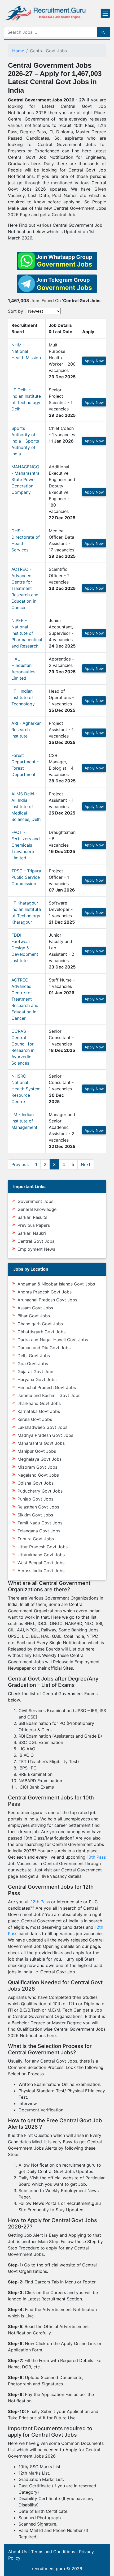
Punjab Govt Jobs (35, 1499)
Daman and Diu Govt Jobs (44, 1348)
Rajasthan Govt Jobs (38, 1507)
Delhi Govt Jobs (34, 1356)
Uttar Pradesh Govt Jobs (43, 1547)
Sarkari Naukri (32, 1233)
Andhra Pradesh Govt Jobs (45, 1292)
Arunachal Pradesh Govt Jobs (47, 1300)
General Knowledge (37, 1209)
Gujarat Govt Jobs (36, 1371)
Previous (20, 1164)
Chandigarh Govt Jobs (40, 1324)
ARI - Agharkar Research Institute (26, 730)
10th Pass (96, 1857)
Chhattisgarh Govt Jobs (41, 1332)
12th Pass (40, 1902)
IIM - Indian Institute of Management (24, 1121)
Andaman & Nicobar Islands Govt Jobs (56, 1284)
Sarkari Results (32, 1217)
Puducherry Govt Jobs (40, 1491)
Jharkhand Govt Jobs (39, 1403)
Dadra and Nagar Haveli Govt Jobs (53, 1340)
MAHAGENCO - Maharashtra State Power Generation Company (25, 479)
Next (86, 1164)
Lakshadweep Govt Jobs (42, 1427)
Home (18, 51)
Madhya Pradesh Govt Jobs (45, 1435)
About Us (18, 2552)
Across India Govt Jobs (41, 1571)
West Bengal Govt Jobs (41, 1563)
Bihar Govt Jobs (34, 1316)
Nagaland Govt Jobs (38, 1475)
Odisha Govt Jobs (36, 1483)
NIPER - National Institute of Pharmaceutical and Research (27, 633)
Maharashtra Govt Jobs (41, 1443)
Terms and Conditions (53, 2552)
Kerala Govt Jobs (35, 1419)
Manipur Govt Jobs (37, 1451)
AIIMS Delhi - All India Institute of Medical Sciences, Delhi (27, 807)
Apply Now (94, 361)
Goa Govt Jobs (33, 1364)
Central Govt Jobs (36, 1241)
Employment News (36, 1249)
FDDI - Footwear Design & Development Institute (25, 948)
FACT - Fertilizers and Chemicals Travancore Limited (26, 845)
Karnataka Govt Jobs (39, 1411)
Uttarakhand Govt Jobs (41, 1555)
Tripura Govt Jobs (36, 1539)
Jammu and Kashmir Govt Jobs (49, 1395)
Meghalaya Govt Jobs (40, 1459)
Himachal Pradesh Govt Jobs (47, 1387)
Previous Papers (34, 1225)
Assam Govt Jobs (35, 1308)
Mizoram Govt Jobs (37, 1467)
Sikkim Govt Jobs (35, 1515)
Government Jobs (35, 1201)
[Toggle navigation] (105, 13)
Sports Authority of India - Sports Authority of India (25, 441)
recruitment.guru (48, 2569)
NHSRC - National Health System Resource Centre (26, 1089)
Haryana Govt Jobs (37, 1379)
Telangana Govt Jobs (39, 1531)
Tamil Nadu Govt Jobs (40, 1523)
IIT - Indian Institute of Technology (23, 697)
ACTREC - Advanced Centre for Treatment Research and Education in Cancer (25, 588)
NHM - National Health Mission (26, 351)
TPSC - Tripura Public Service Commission (26, 877)
